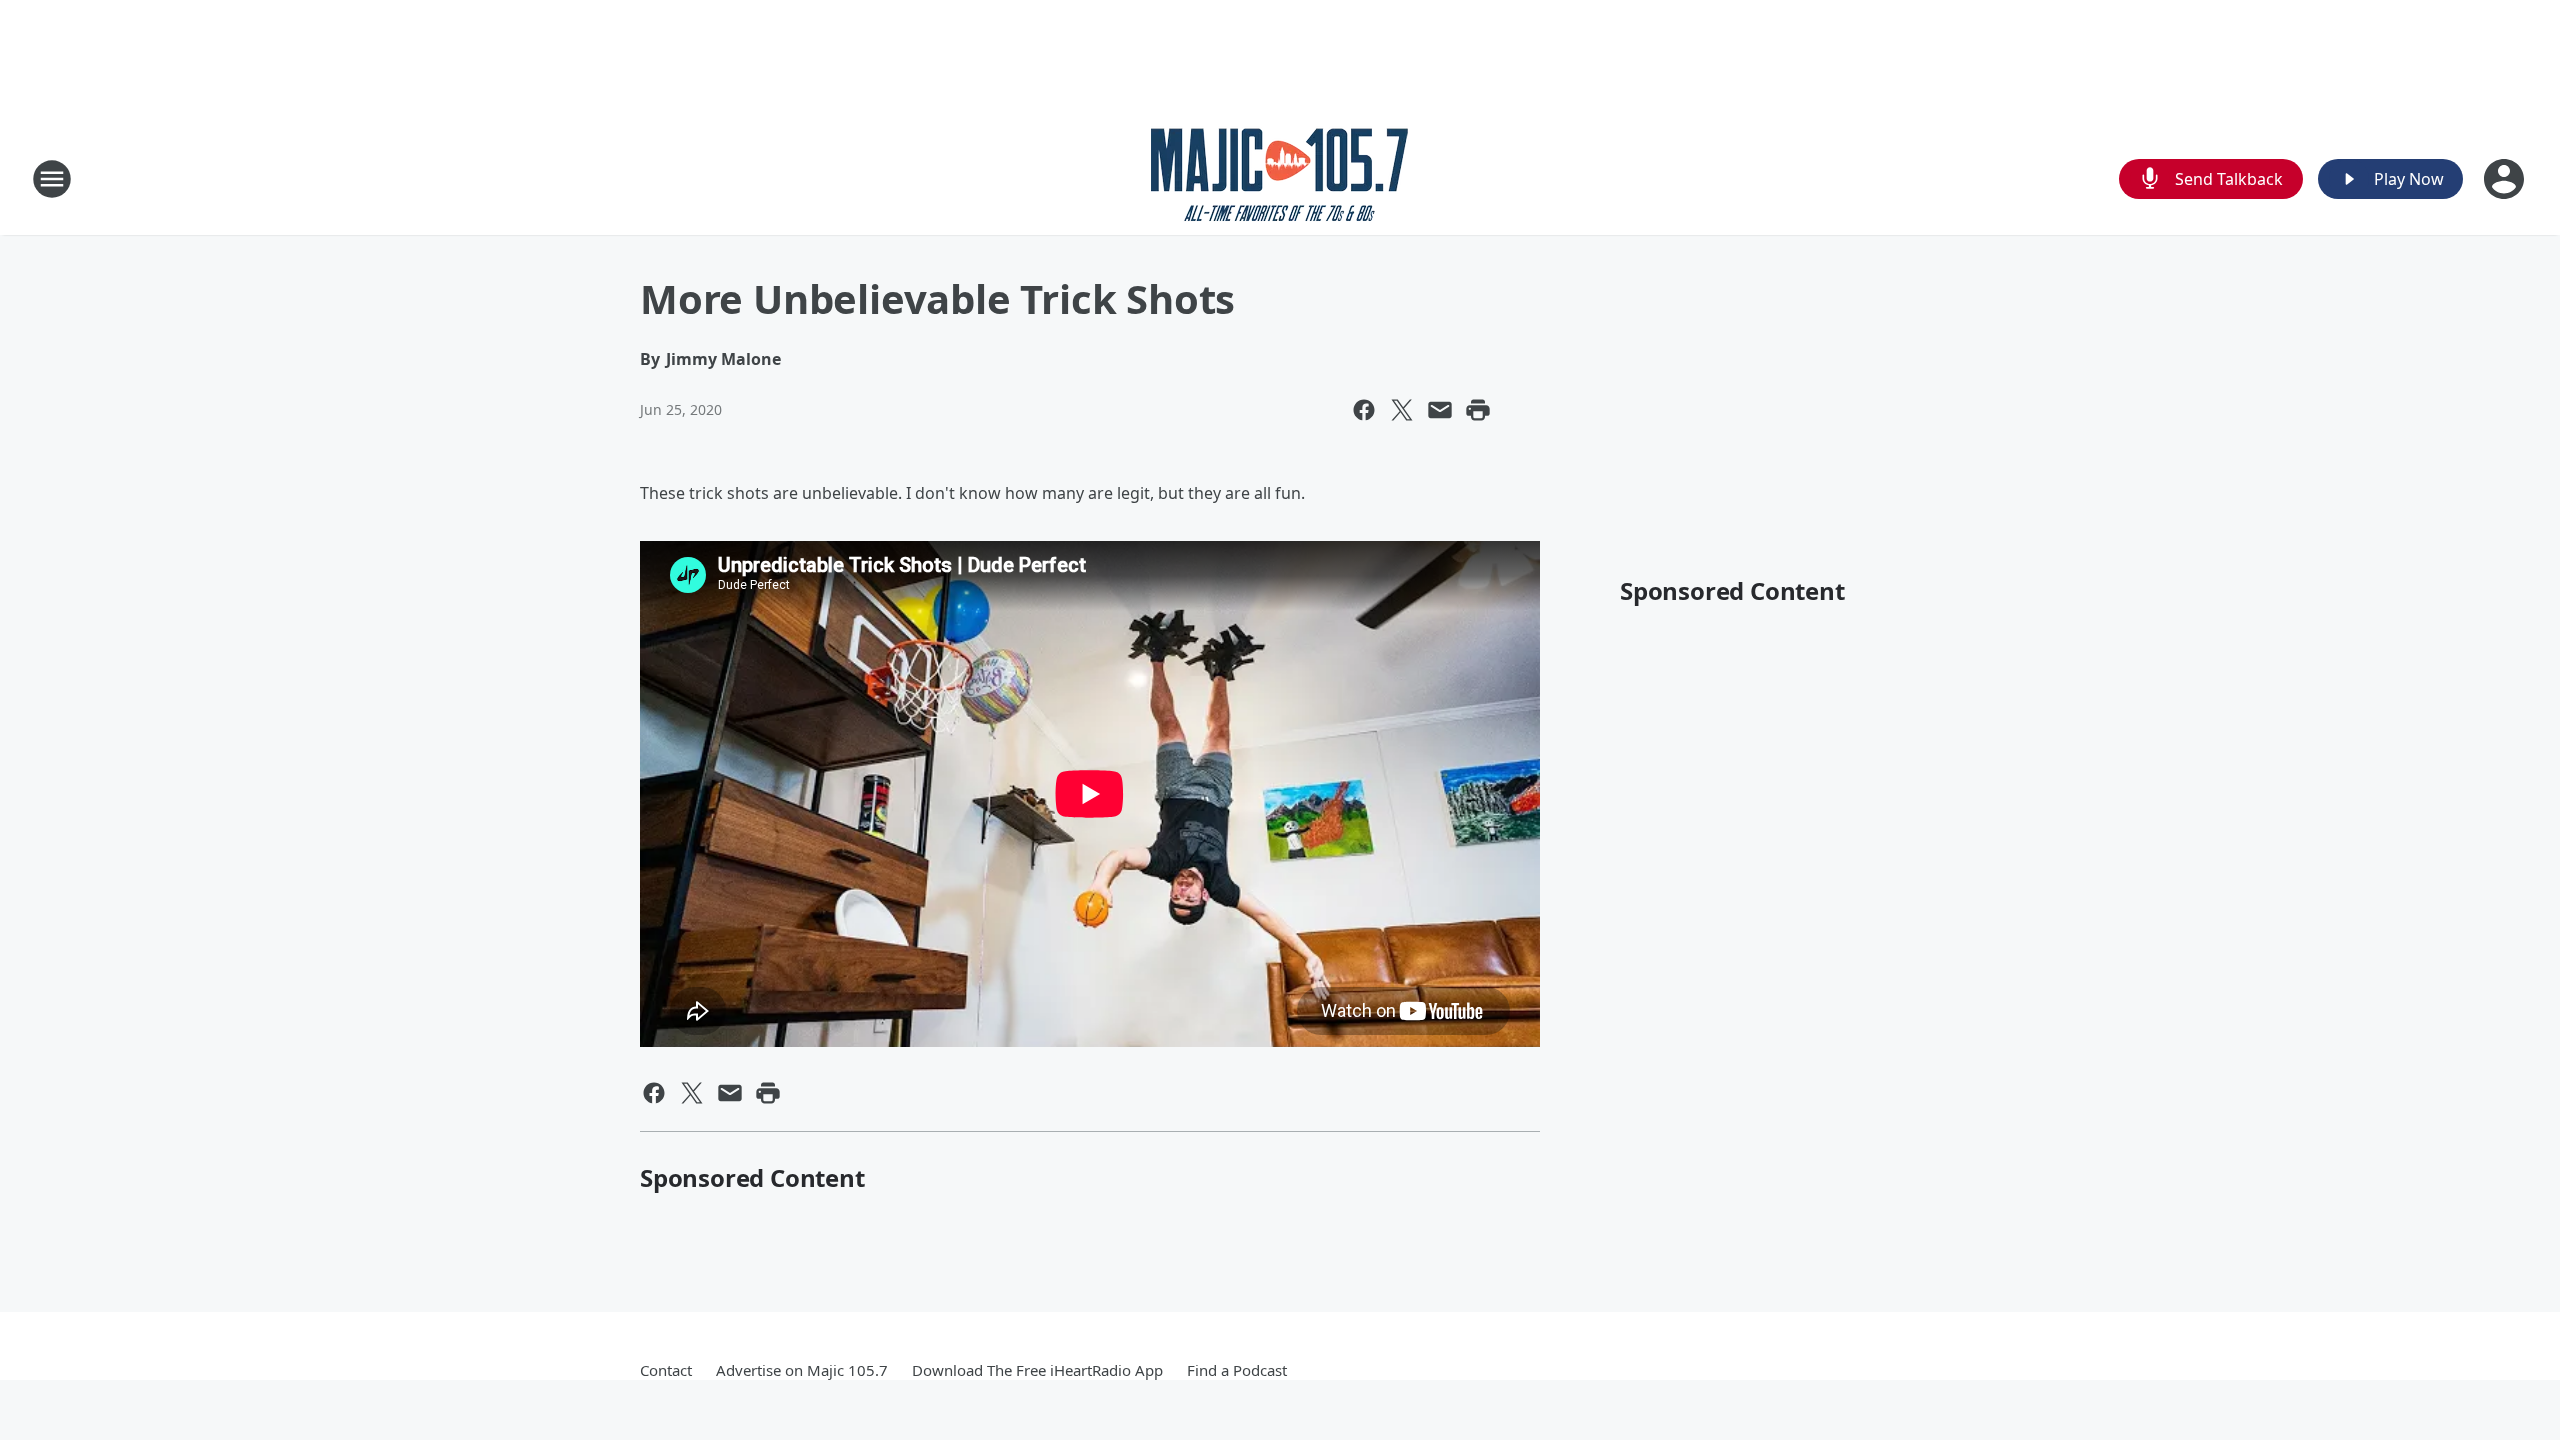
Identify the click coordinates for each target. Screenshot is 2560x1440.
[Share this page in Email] (1440, 410)
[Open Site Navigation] (52, 179)
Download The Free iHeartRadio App (1037, 1370)
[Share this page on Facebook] (1364, 410)
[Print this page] (1478, 410)
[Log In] (2506, 179)
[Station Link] (1280, 178)
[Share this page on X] (1402, 410)
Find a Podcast (1237, 1370)
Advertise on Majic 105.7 (802, 1370)
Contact (666, 1370)
